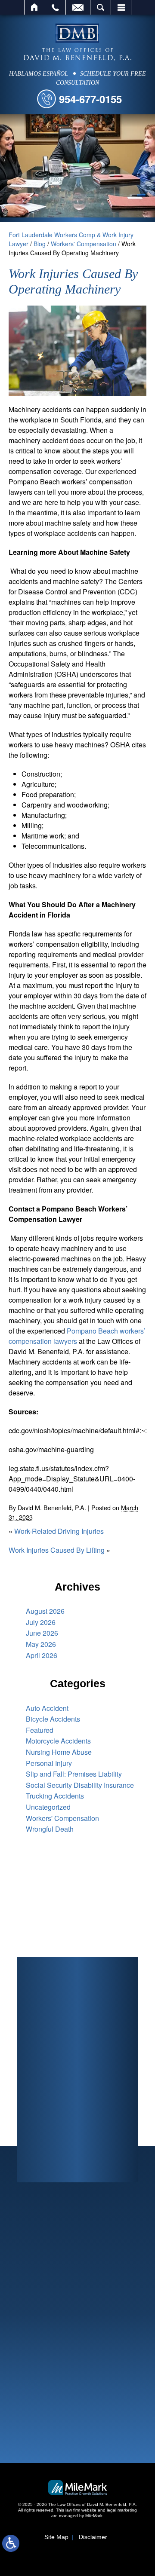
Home (35, 7)
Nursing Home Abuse (59, 1752)
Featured (40, 1730)
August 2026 (45, 1611)
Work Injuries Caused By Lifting (57, 1550)
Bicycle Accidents (53, 1719)
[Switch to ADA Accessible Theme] (11, 2543)
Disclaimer (93, 2537)
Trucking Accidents (55, 1796)
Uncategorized (48, 1807)
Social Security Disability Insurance (80, 1785)
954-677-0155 (90, 99)
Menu (121, 7)
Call (55, 7)
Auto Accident (47, 1708)
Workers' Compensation (84, 244)
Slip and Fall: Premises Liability (74, 1774)
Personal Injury (49, 1763)
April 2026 (42, 1655)
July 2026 (41, 1622)
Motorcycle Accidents (58, 1741)
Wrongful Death (50, 1829)
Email (78, 7)
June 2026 (42, 1633)
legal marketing (122, 2510)
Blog (40, 244)
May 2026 (41, 1644)
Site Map (56, 2537)
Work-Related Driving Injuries (59, 1531)
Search (101, 7)
